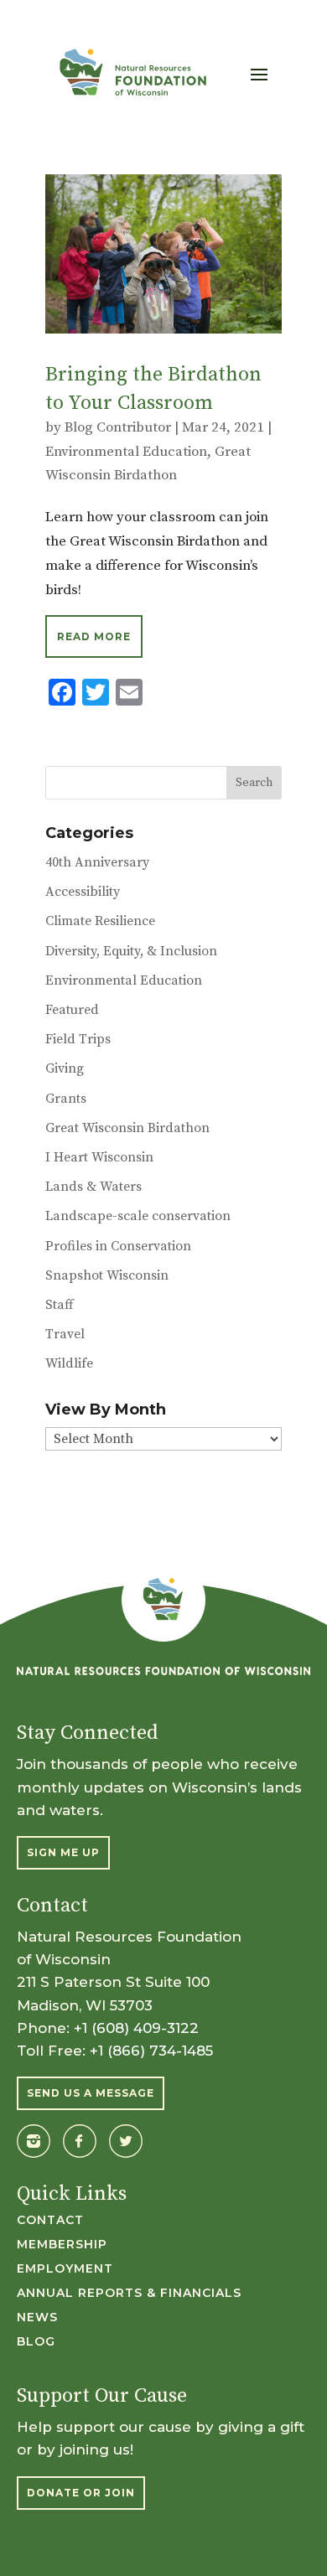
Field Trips (78, 1039)
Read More (94, 636)
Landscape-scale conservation (138, 1216)
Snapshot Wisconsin (107, 1275)
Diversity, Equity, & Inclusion (131, 951)
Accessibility (83, 892)
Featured (72, 1010)
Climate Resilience (100, 921)
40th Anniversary (97, 862)
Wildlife (69, 1363)
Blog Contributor (118, 427)
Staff (60, 1305)
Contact (50, 2221)
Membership (62, 2245)
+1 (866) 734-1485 (151, 2051)
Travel (65, 1334)
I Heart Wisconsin (99, 1157)
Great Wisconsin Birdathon (127, 1128)
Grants (66, 1099)
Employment (65, 2269)
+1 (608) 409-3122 (136, 2028)
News (37, 2318)
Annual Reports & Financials (129, 2294)
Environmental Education (126, 452)
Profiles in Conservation (118, 1246)
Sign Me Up (63, 1852)
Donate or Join (81, 2493)
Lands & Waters (93, 1187)
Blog (36, 2342)
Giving (65, 1068)
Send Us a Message (91, 2093)
